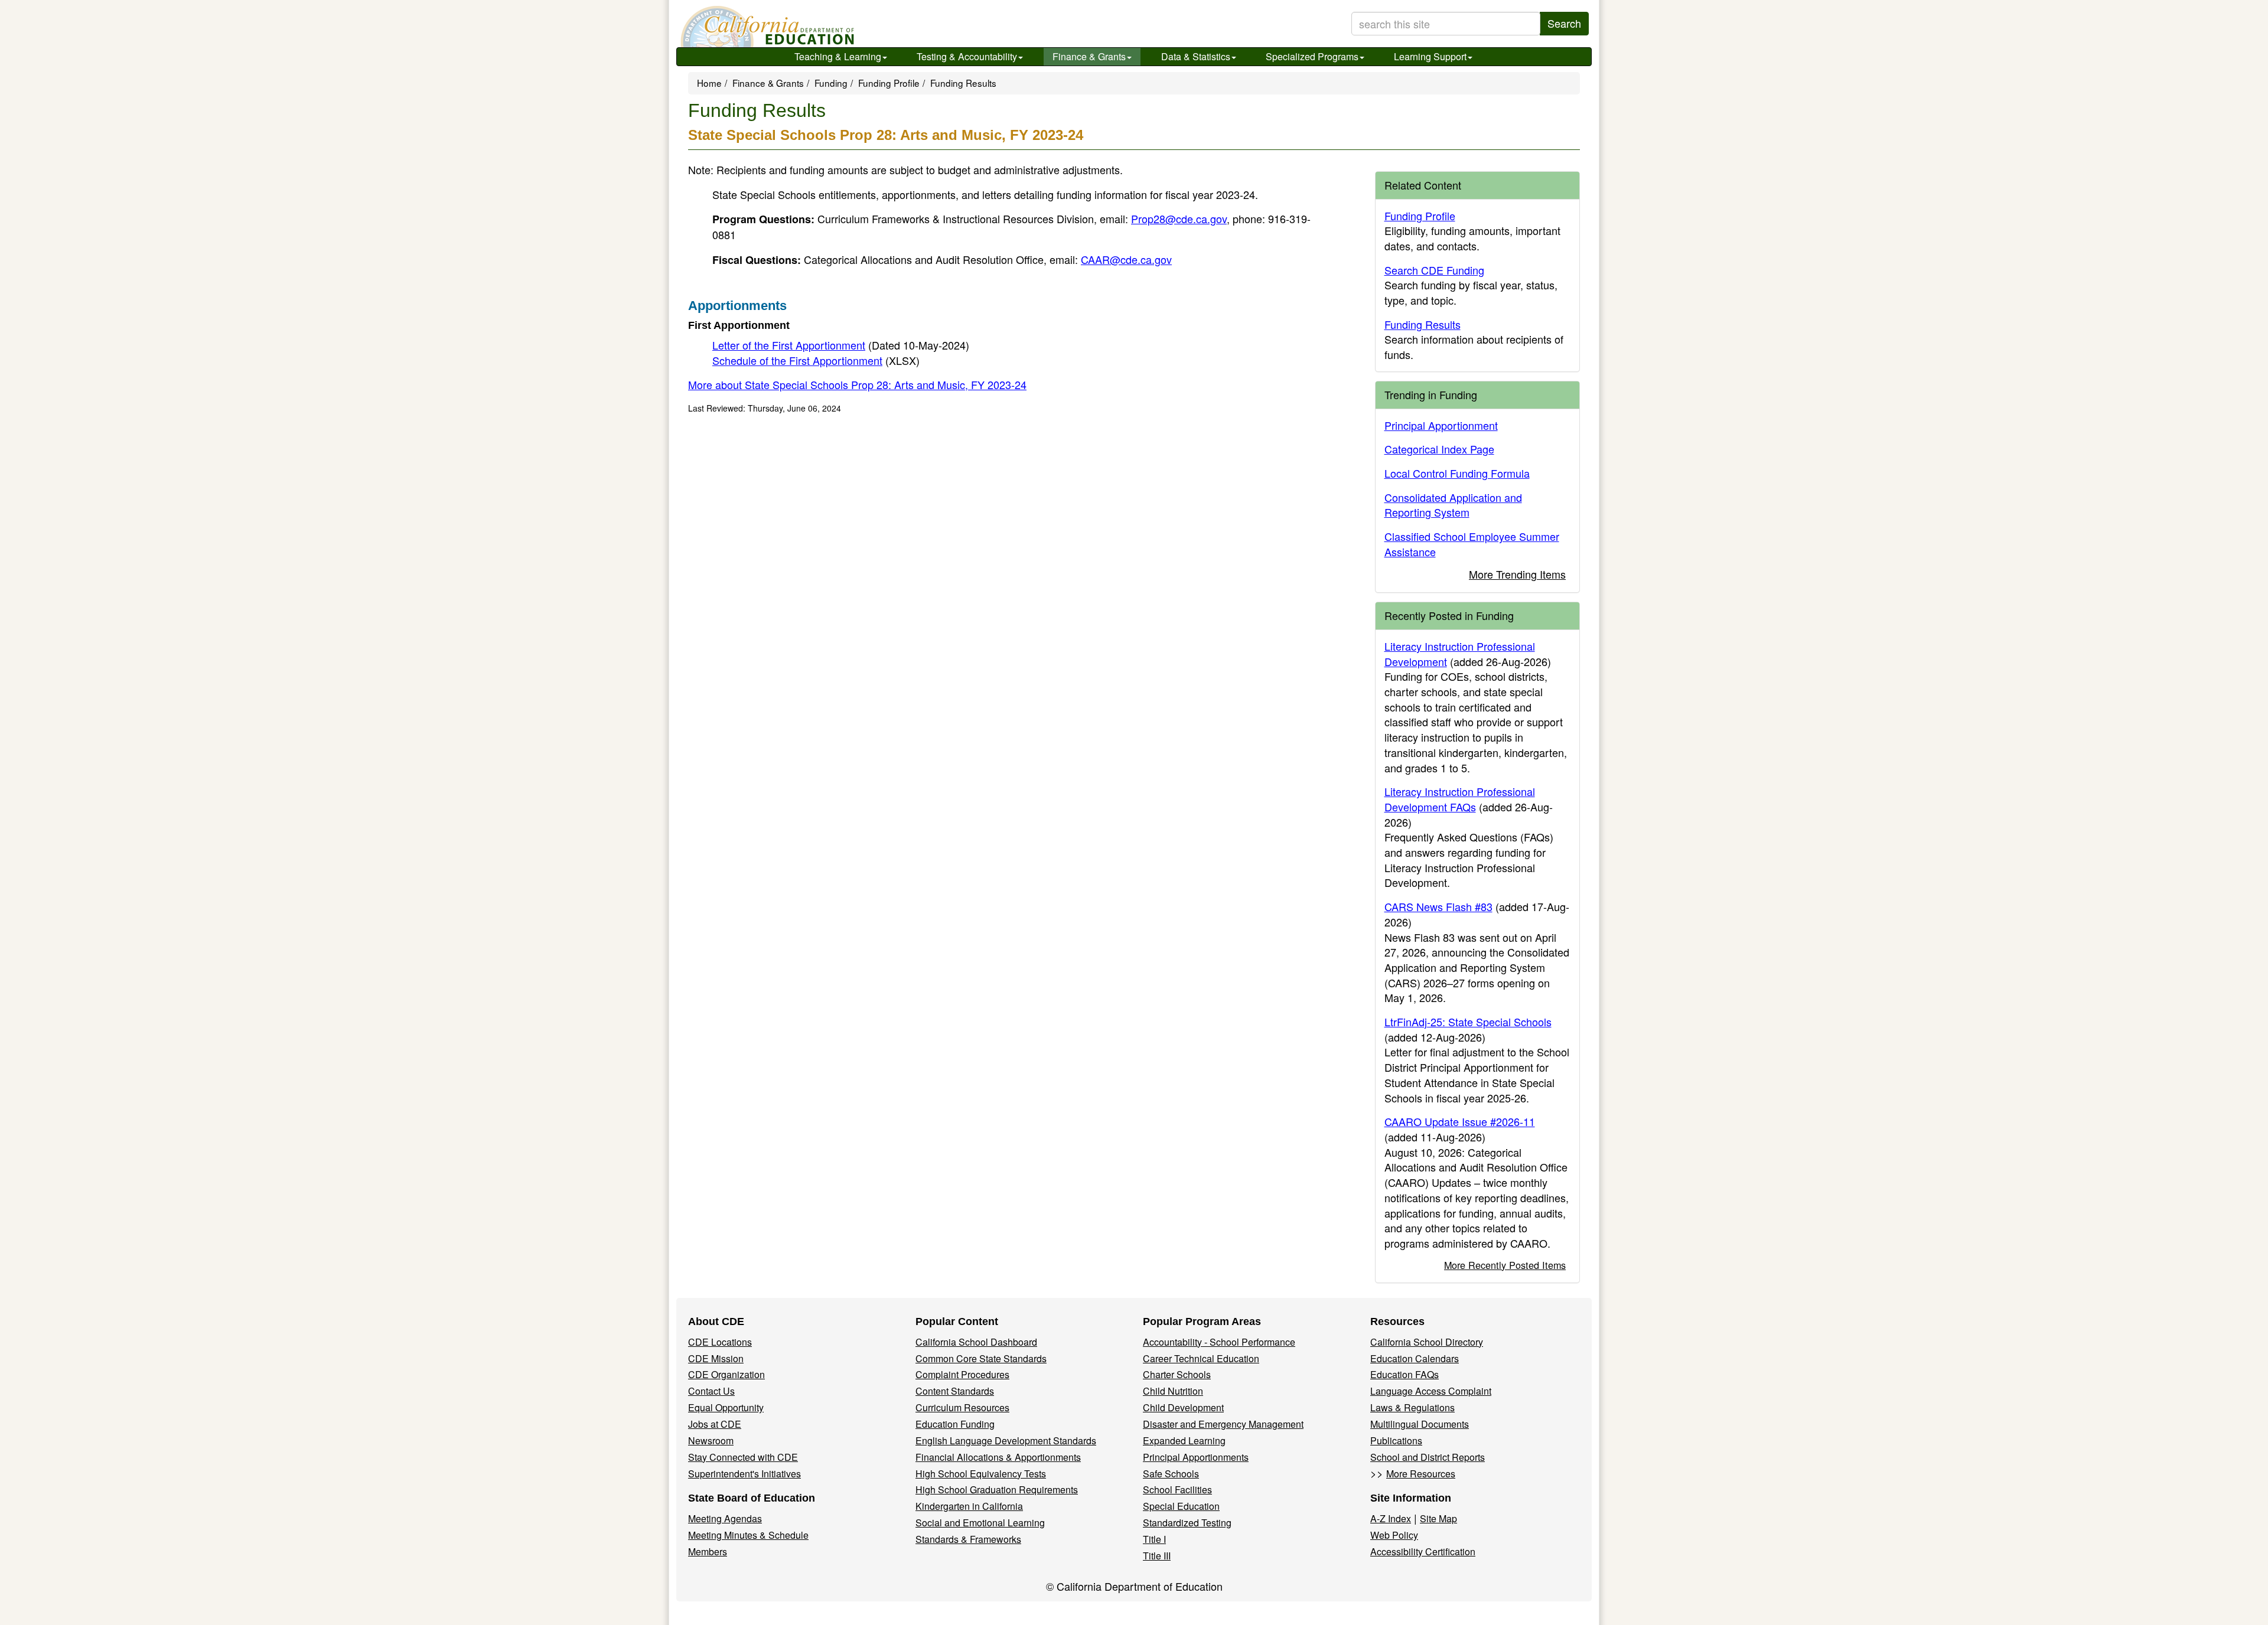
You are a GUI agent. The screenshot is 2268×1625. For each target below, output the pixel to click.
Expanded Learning (1184, 1440)
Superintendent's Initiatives (744, 1474)
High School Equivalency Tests (981, 1474)
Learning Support (1430, 56)
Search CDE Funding (1434, 270)
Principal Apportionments (1196, 1457)
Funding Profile (889, 83)
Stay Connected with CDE (743, 1457)
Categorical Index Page (1439, 449)
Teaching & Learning (838, 56)
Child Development (1183, 1407)
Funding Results (1423, 324)
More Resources (1421, 1474)
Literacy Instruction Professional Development (1460, 654)
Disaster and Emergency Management (1223, 1424)
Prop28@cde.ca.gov (1179, 218)
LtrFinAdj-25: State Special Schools (1468, 1022)
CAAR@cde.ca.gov (1126, 259)
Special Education (1181, 1506)
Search (1564, 23)
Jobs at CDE (715, 1424)
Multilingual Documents (1420, 1424)
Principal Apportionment (1441, 425)
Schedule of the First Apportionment (816, 360)
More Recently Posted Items (1505, 1265)
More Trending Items (1517, 574)
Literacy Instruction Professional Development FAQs (1460, 799)
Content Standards (955, 1391)
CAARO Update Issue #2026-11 (1460, 1121)
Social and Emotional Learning (980, 1523)
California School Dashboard (976, 1342)
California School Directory (1427, 1342)
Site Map (1438, 1518)
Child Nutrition (1173, 1391)
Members (708, 1551)
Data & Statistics (1196, 56)
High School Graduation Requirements (997, 1489)
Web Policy (1394, 1535)
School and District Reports (1428, 1457)
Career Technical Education (1201, 1358)
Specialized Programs (1312, 56)
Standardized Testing (1187, 1523)
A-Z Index (1391, 1518)
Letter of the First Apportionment (841, 345)
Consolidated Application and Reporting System (1453, 505)
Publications (1396, 1440)
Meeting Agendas (725, 1518)
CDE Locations (720, 1342)
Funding (831, 83)
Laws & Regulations (1412, 1407)
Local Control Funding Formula (1457, 473)
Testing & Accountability (967, 56)
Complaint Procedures (962, 1374)
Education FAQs (1405, 1374)
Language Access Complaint (1431, 1391)
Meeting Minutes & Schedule (748, 1535)
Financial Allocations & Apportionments (998, 1457)
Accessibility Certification (1423, 1551)
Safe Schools (1171, 1474)
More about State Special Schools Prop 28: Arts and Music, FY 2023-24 (857, 384)
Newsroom (711, 1440)
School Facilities (1177, 1489)
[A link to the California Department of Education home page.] (766, 27)
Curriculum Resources (962, 1407)
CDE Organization (726, 1374)
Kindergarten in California (969, 1506)
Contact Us (711, 1391)
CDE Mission (716, 1358)
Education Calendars (1415, 1358)
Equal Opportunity (726, 1407)
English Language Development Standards (1006, 1440)
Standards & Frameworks (968, 1539)
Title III (1157, 1556)
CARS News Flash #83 (1438, 906)
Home (709, 83)
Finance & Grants (1089, 56)
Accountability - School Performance (1219, 1342)
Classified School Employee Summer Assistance (1472, 544)
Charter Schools (1177, 1374)
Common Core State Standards (981, 1358)
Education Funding (955, 1424)
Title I (1154, 1539)
